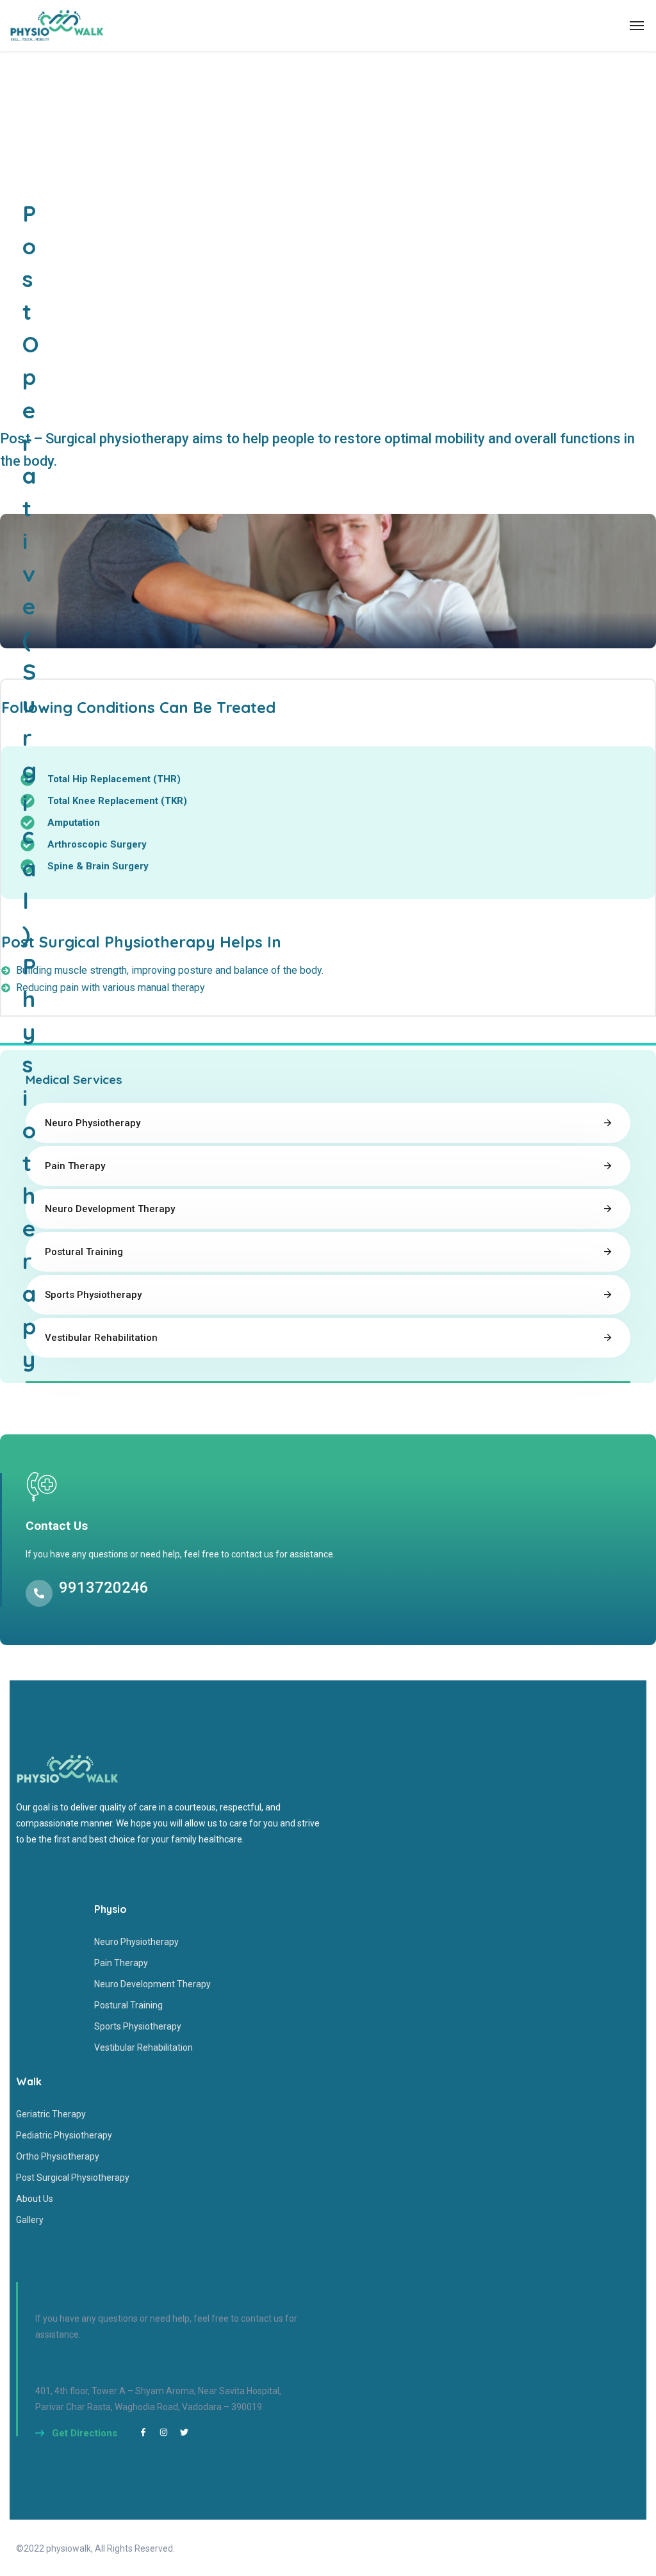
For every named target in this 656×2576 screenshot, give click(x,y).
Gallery (30, 2220)
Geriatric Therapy (51, 2114)
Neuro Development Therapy (110, 1209)
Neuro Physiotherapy (93, 1123)
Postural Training (84, 1252)
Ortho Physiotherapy (58, 2156)
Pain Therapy (75, 1166)
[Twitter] (184, 2432)
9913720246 (104, 1587)
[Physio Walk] (57, 26)
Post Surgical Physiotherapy (73, 2178)
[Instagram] (164, 2432)
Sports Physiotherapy (93, 1295)
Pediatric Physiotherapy (64, 2135)
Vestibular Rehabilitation (101, 1338)
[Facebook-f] (143, 2432)
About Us (35, 2199)
